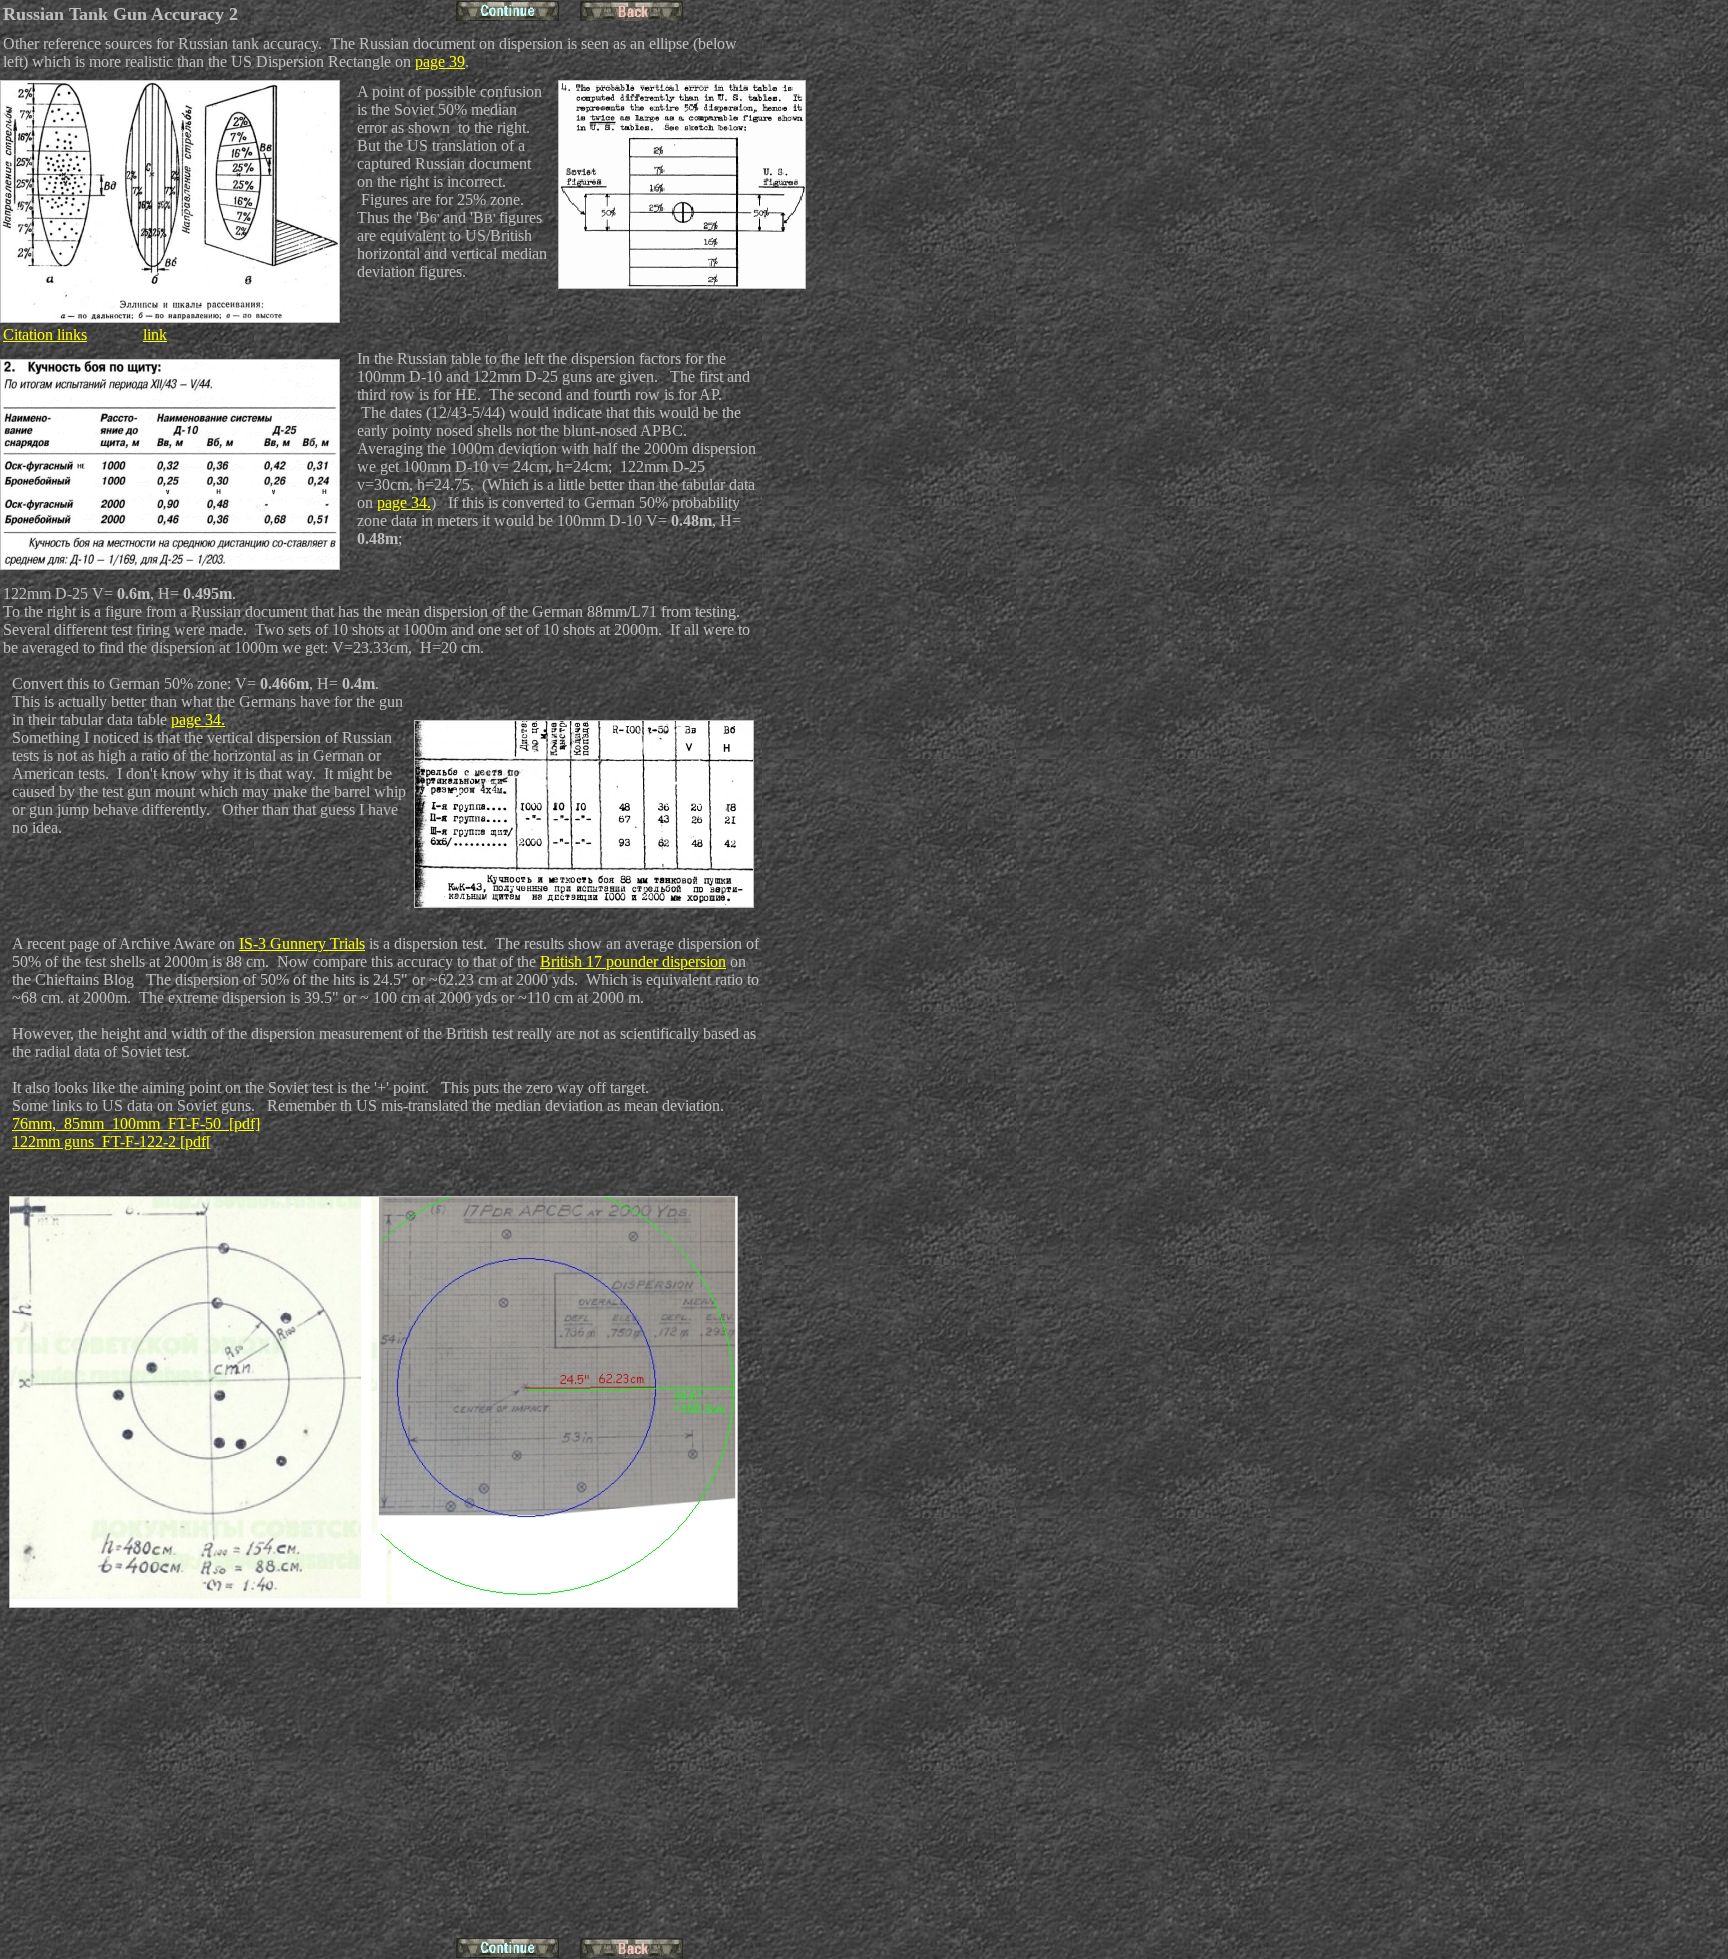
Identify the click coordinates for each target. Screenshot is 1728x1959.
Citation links (45, 334)
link (155, 334)
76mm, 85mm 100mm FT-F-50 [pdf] (136, 1123)
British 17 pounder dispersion (633, 961)
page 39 (440, 61)
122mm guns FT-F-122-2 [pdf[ (111, 1141)
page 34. (404, 502)
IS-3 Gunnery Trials (302, 943)
